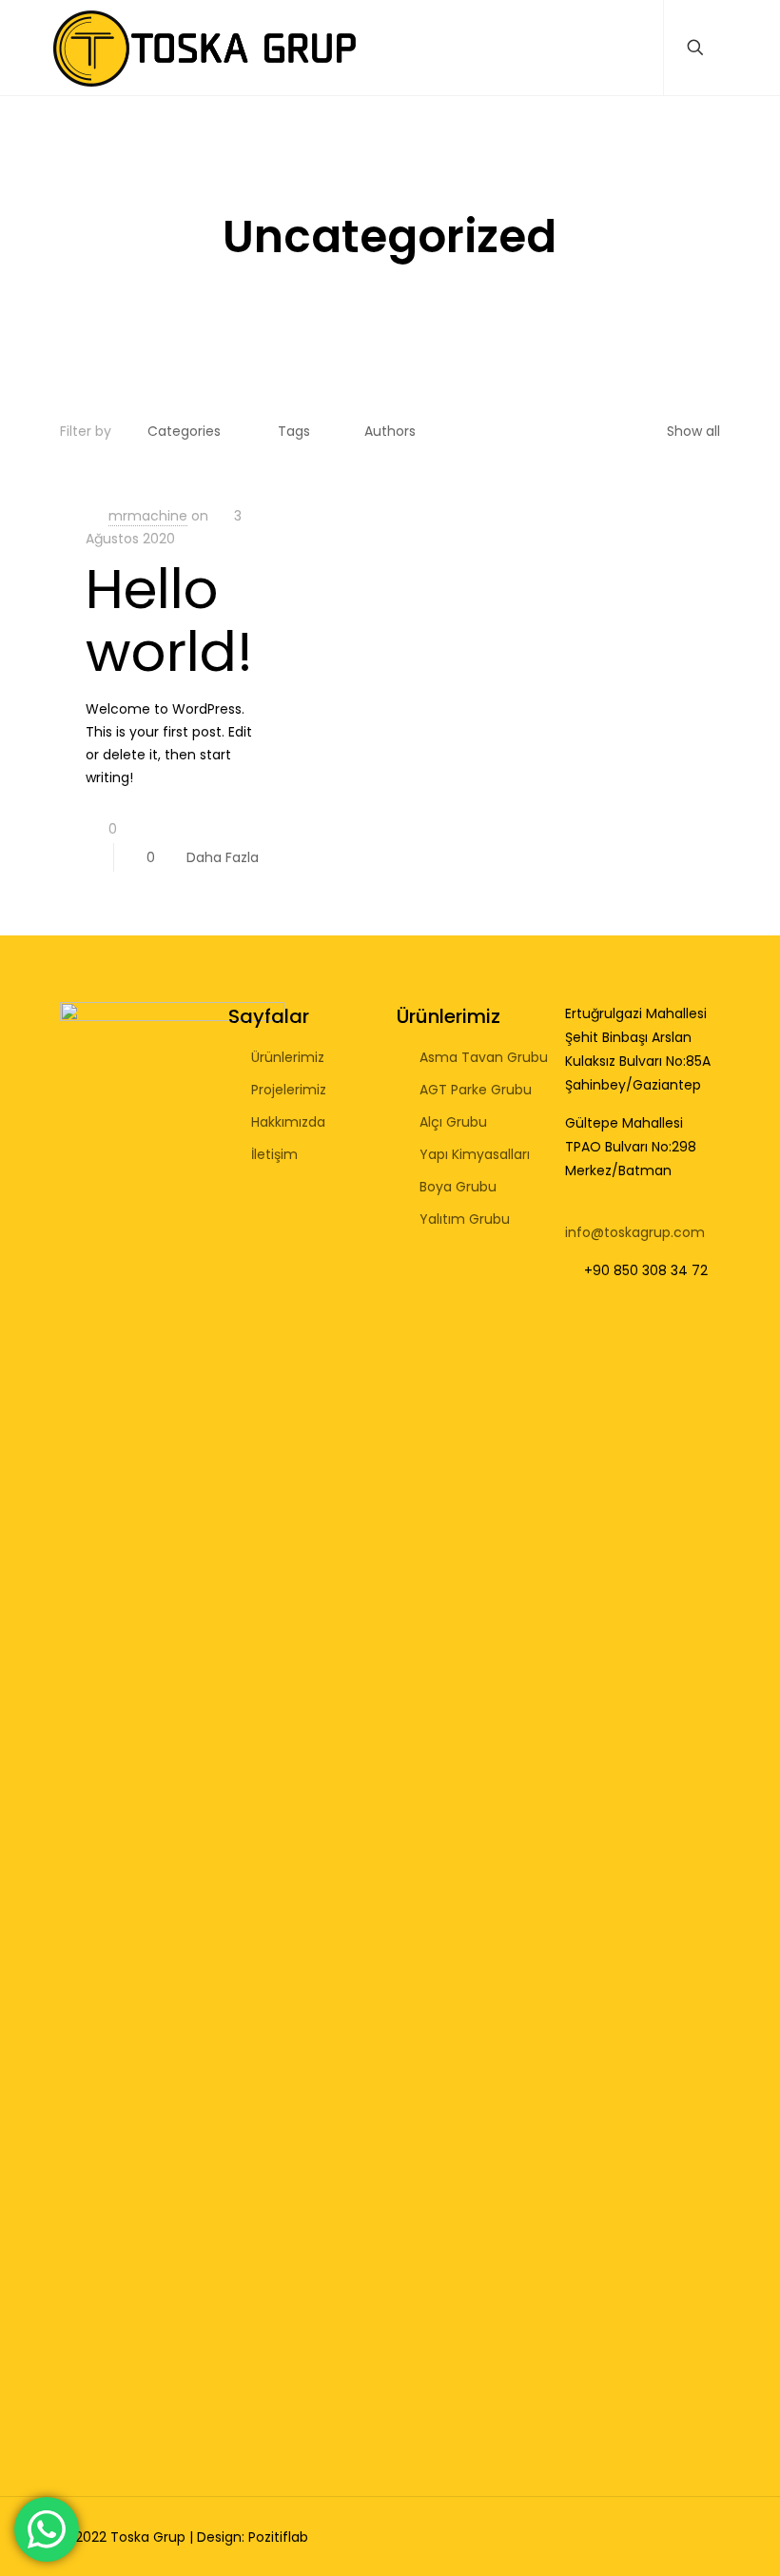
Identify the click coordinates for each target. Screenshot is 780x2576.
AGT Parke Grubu (476, 1090)
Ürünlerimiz (288, 1057)
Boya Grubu (458, 1187)
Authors (390, 431)
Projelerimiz (289, 1090)
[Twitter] (640, 2537)
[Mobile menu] (633, 48)
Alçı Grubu (453, 1122)
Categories (184, 431)
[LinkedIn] (665, 2537)
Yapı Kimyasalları (475, 1154)
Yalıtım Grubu (465, 1219)
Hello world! (169, 620)
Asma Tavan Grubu (484, 1057)
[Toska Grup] (205, 48)
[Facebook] (614, 2537)
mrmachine (148, 516)
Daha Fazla (223, 857)
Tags (294, 431)
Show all (693, 431)
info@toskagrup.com (635, 1232)
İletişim (274, 1154)
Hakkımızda (288, 1122)
